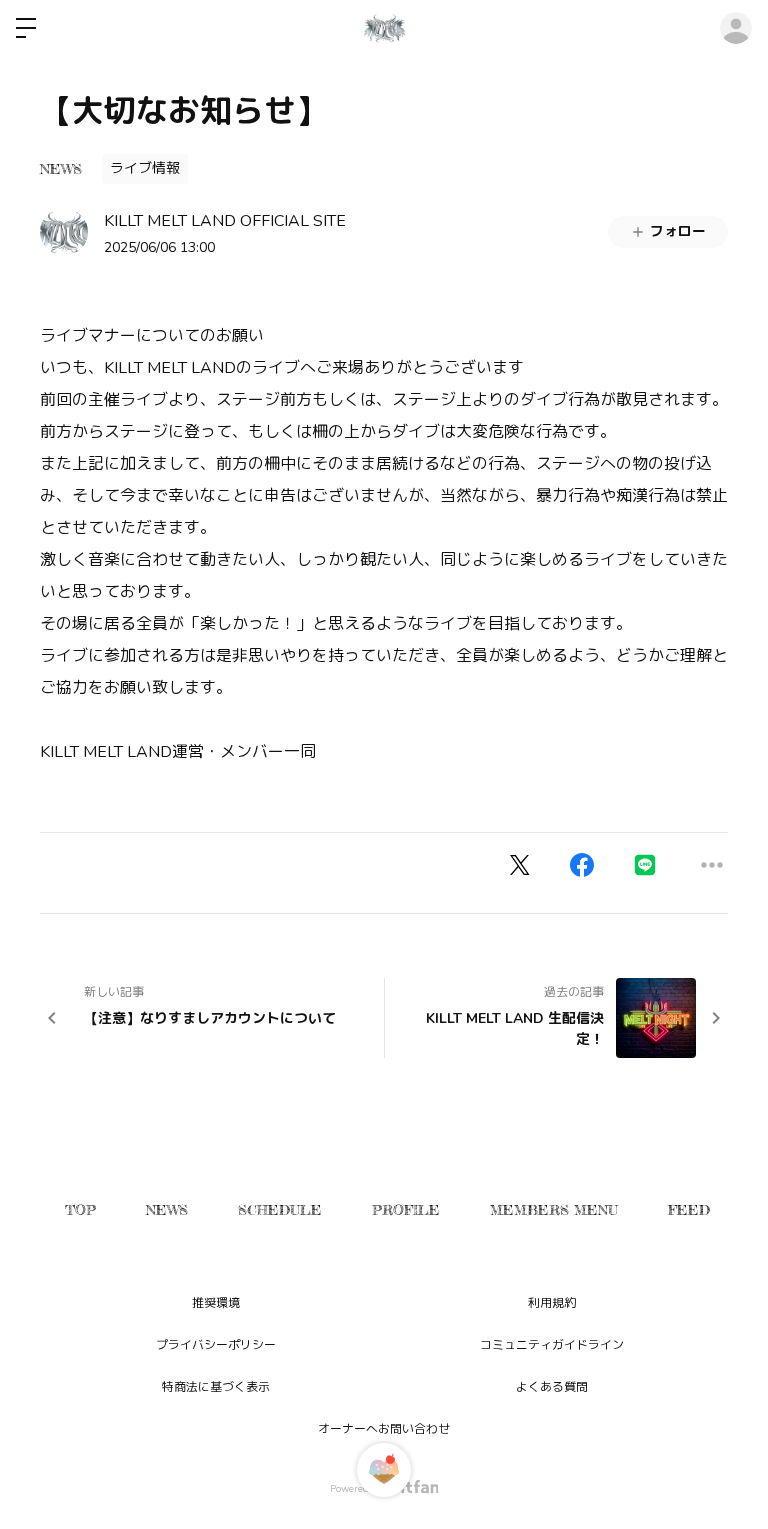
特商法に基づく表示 (216, 1387)
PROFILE (406, 1209)
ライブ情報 (145, 168)
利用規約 (552, 1303)
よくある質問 (552, 1387)
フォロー (678, 231)
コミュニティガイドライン (552, 1345)
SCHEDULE (280, 1209)
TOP (80, 1209)
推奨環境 (216, 1303)
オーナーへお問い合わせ (384, 1429)
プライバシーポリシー (216, 1345)
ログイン (736, 28)
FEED (689, 1209)
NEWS (61, 168)
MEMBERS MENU (554, 1209)
